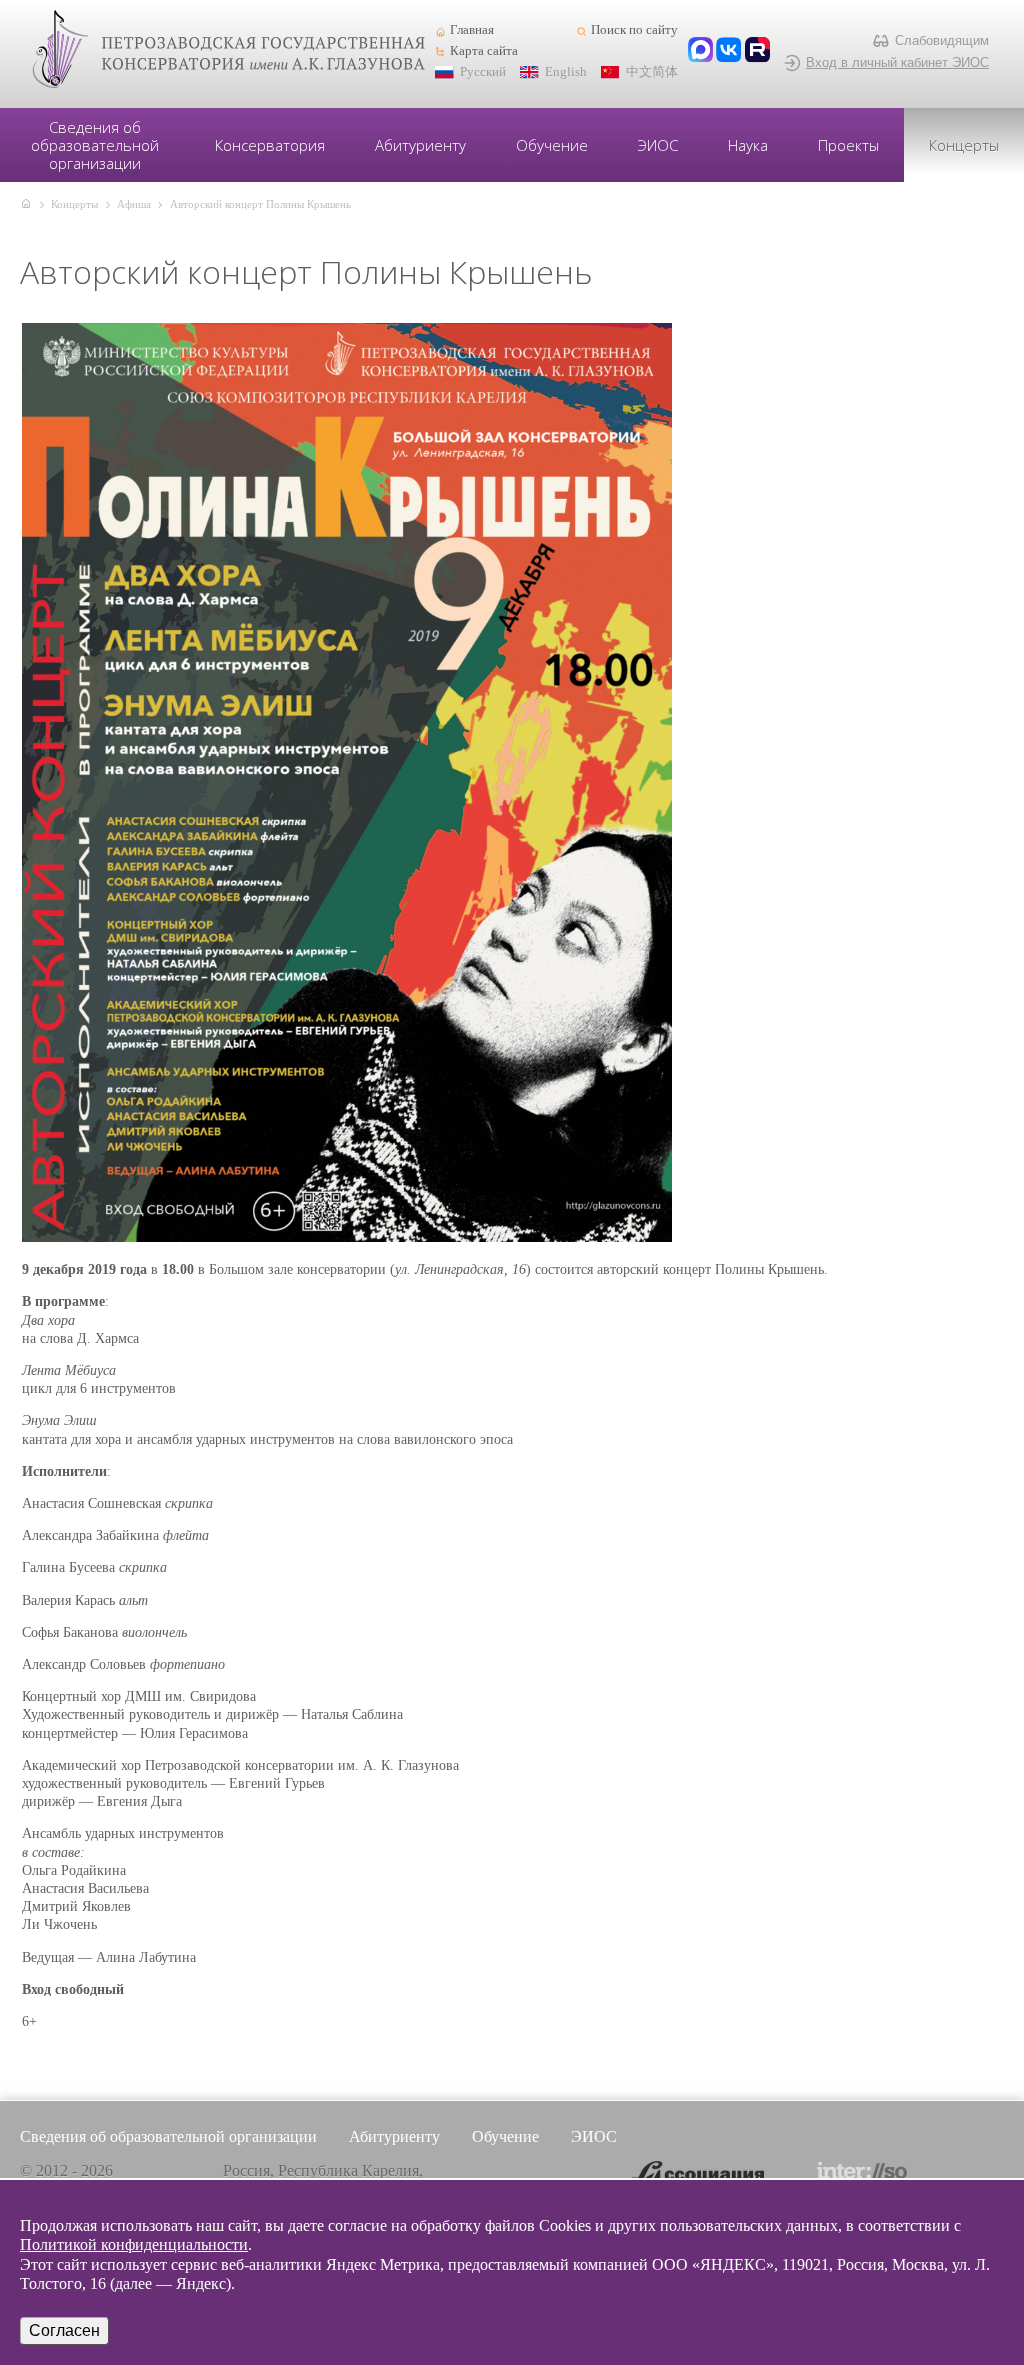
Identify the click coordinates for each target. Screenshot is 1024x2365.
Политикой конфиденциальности (134, 2244)
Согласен (64, 2330)
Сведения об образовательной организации (95, 145)
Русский (483, 72)
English (566, 72)
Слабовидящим (942, 40)
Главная (472, 30)
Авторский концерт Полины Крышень (260, 204)
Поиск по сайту (634, 30)
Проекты (848, 145)
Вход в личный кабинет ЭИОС (897, 62)
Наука (748, 145)
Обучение (552, 145)
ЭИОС (658, 145)
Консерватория (270, 145)
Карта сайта (484, 51)
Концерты (964, 145)
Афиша (134, 204)
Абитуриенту (420, 145)
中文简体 (652, 72)
